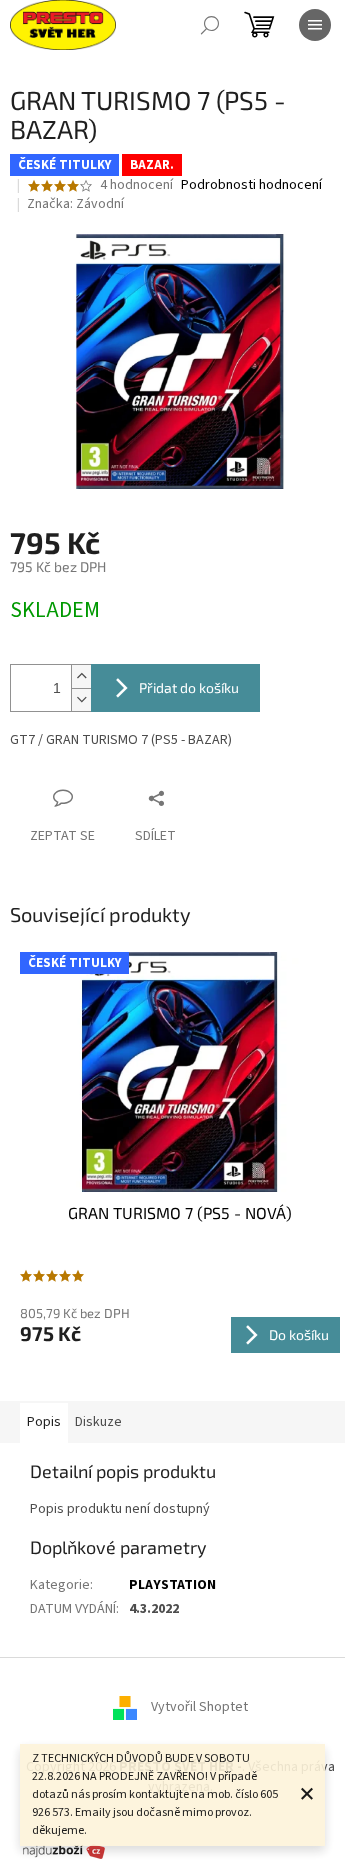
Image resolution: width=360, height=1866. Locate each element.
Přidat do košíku (189, 687)
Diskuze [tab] (98, 1422)
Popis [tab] (44, 1422)
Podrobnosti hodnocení (251, 185)
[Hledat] (210, 25)
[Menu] (315, 25)
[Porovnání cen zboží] (64, 1850)
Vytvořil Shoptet (199, 1708)
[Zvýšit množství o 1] (81, 676)
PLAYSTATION (172, 1585)
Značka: (75, 204)
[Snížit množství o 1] (81, 699)
